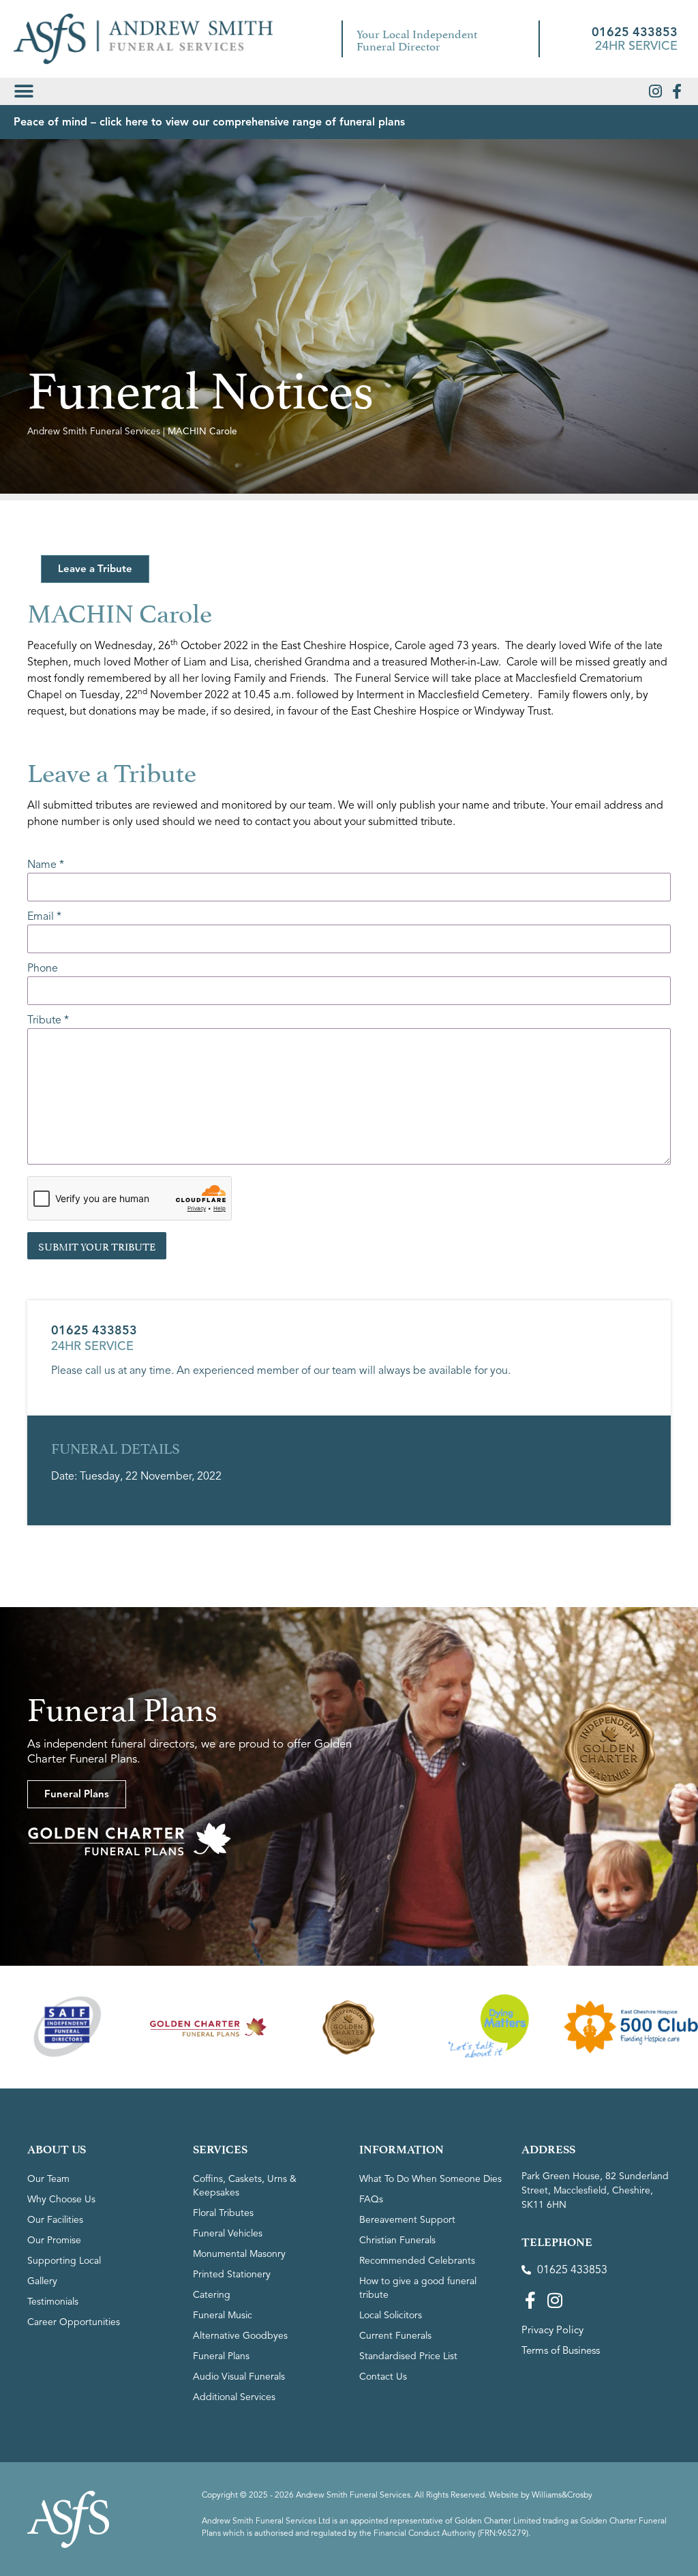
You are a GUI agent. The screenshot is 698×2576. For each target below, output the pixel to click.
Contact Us (383, 2377)
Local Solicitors (391, 2315)
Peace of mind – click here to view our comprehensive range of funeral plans (209, 122)
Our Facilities (55, 2220)
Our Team (48, 2179)
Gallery (42, 2281)
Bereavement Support (407, 2220)
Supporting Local (64, 2261)
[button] (24, 91)
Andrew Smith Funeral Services (94, 431)
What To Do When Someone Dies (430, 2179)
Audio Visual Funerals (239, 2377)
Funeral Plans (221, 2356)
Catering (212, 2295)
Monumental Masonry (239, 2254)
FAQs (371, 2199)
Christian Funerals (397, 2240)
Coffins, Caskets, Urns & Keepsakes (245, 2186)
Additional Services (234, 2397)
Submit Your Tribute (97, 1245)
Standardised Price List (408, 2356)
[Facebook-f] (677, 91)
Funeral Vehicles (228, 2233)
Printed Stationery (232, 2274)
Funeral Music (223, 2315)
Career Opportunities (74, 2322)
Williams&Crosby (562, 2495)
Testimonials (53, 2302)
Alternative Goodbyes (240, 2336)
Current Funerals (395, 2336)
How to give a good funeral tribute (418, 2288)
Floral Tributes (223, 2213)
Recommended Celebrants (417, 2261)
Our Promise (54, 2240)
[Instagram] (655, 91)
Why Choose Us (61, 2199)
